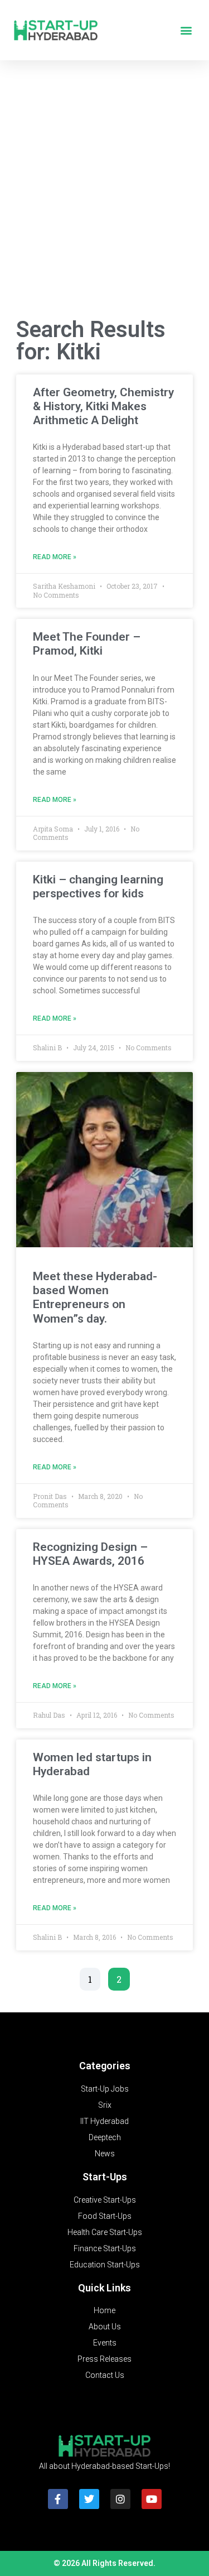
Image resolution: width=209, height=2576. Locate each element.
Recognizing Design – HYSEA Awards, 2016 (90, 1554)
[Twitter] (89, 2499)
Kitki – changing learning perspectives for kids (98, 886)
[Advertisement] (104, 192)
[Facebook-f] (58, 2499)
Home (104, 2310)
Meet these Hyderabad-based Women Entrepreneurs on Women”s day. (95, 1297)
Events (105, 2343)
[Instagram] (120, 2499)
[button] (186, 30)
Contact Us (105, 2375)
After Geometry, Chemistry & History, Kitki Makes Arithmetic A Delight (103, 406)
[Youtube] (152, 2499)
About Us (105, 2327)
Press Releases (104, 2359)
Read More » (55, 557)
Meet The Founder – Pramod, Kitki (87, 644)
